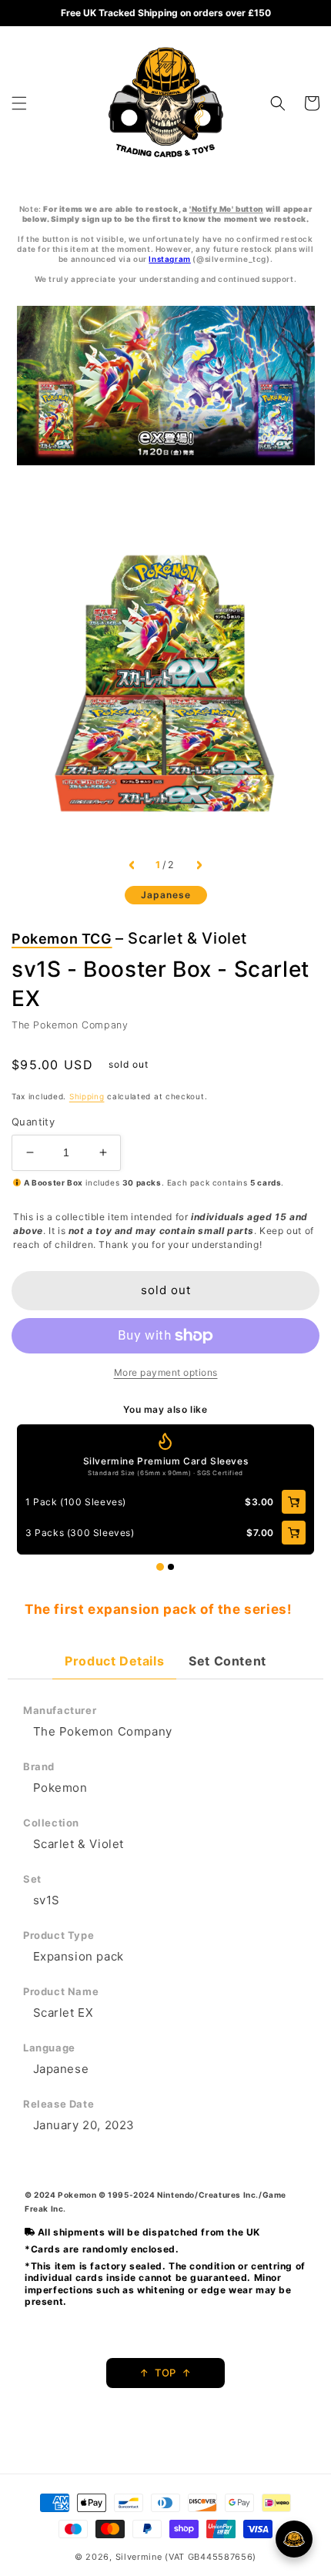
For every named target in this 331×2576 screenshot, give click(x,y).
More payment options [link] (166, 1372)
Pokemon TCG (62, 939)
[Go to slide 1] (160, 1567)
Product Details (114, 1661)
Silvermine (139, 2557)
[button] (19, 103)
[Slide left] (132, 865)
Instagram (169, 259)
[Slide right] (199, 865)
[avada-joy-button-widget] (294, 2539)
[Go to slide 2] (171, 1567)
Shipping (87, 1096)
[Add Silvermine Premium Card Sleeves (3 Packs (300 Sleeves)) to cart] (294, 1533)
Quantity (33, 1122)
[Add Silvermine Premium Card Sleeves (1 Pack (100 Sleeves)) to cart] (294, 1502)
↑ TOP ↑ (165, 2373)
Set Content (227, 1661)
